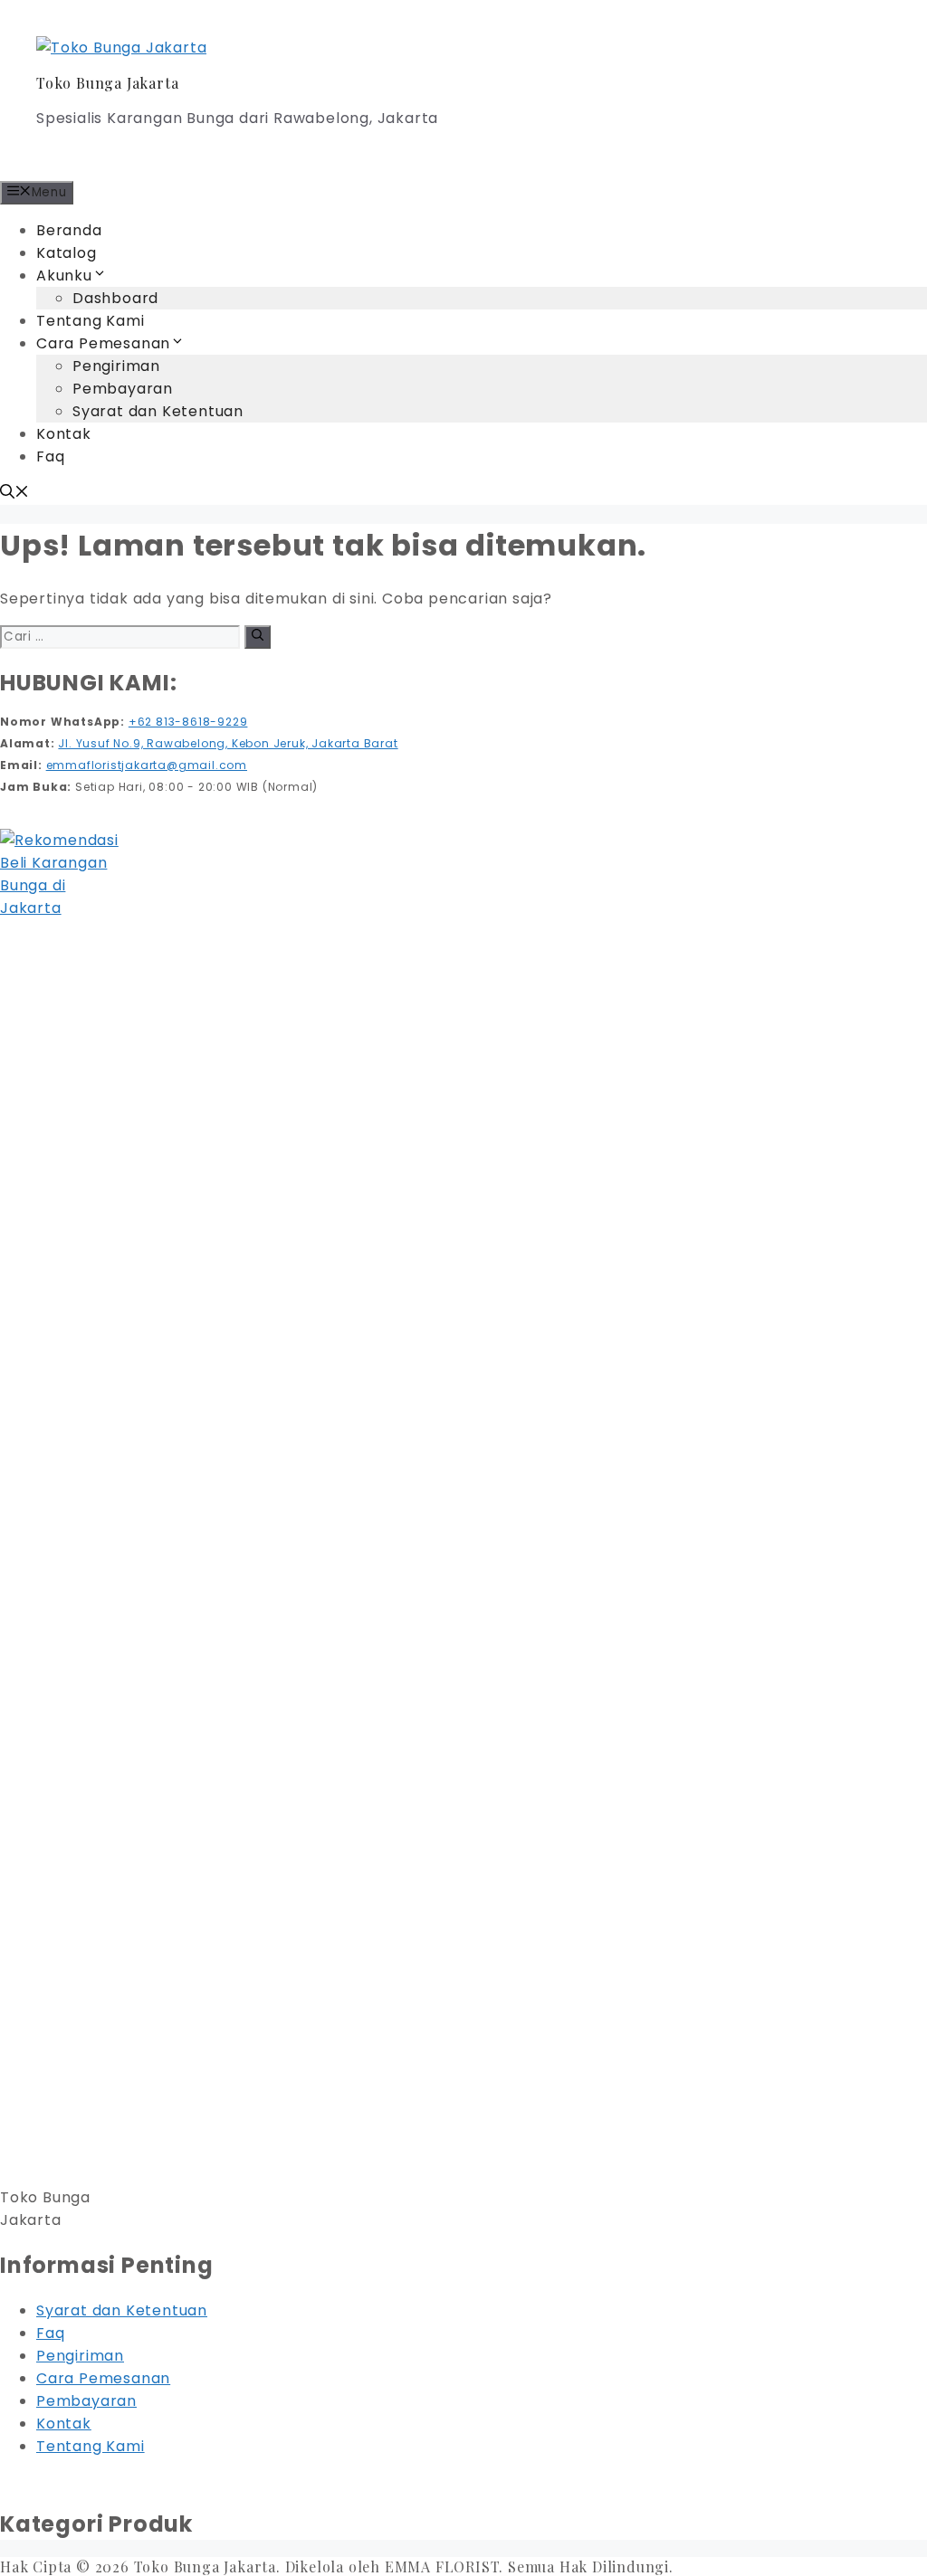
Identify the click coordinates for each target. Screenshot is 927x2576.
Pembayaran (123, 389)
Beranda (69, 230)
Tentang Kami (91, 321)
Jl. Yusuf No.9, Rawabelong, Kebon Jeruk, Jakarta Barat (228, 743)
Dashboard (115, 298)
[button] (14, 494)
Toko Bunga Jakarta (107, 83)
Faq (50, 456)
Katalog (67, 253)
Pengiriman (116, 366)
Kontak (64, 434)
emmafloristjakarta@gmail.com (147, 765)
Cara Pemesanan (103, 343)
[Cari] (258, 637)
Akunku (64, 276)
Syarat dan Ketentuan (158, 411)
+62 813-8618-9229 (188, 722)
